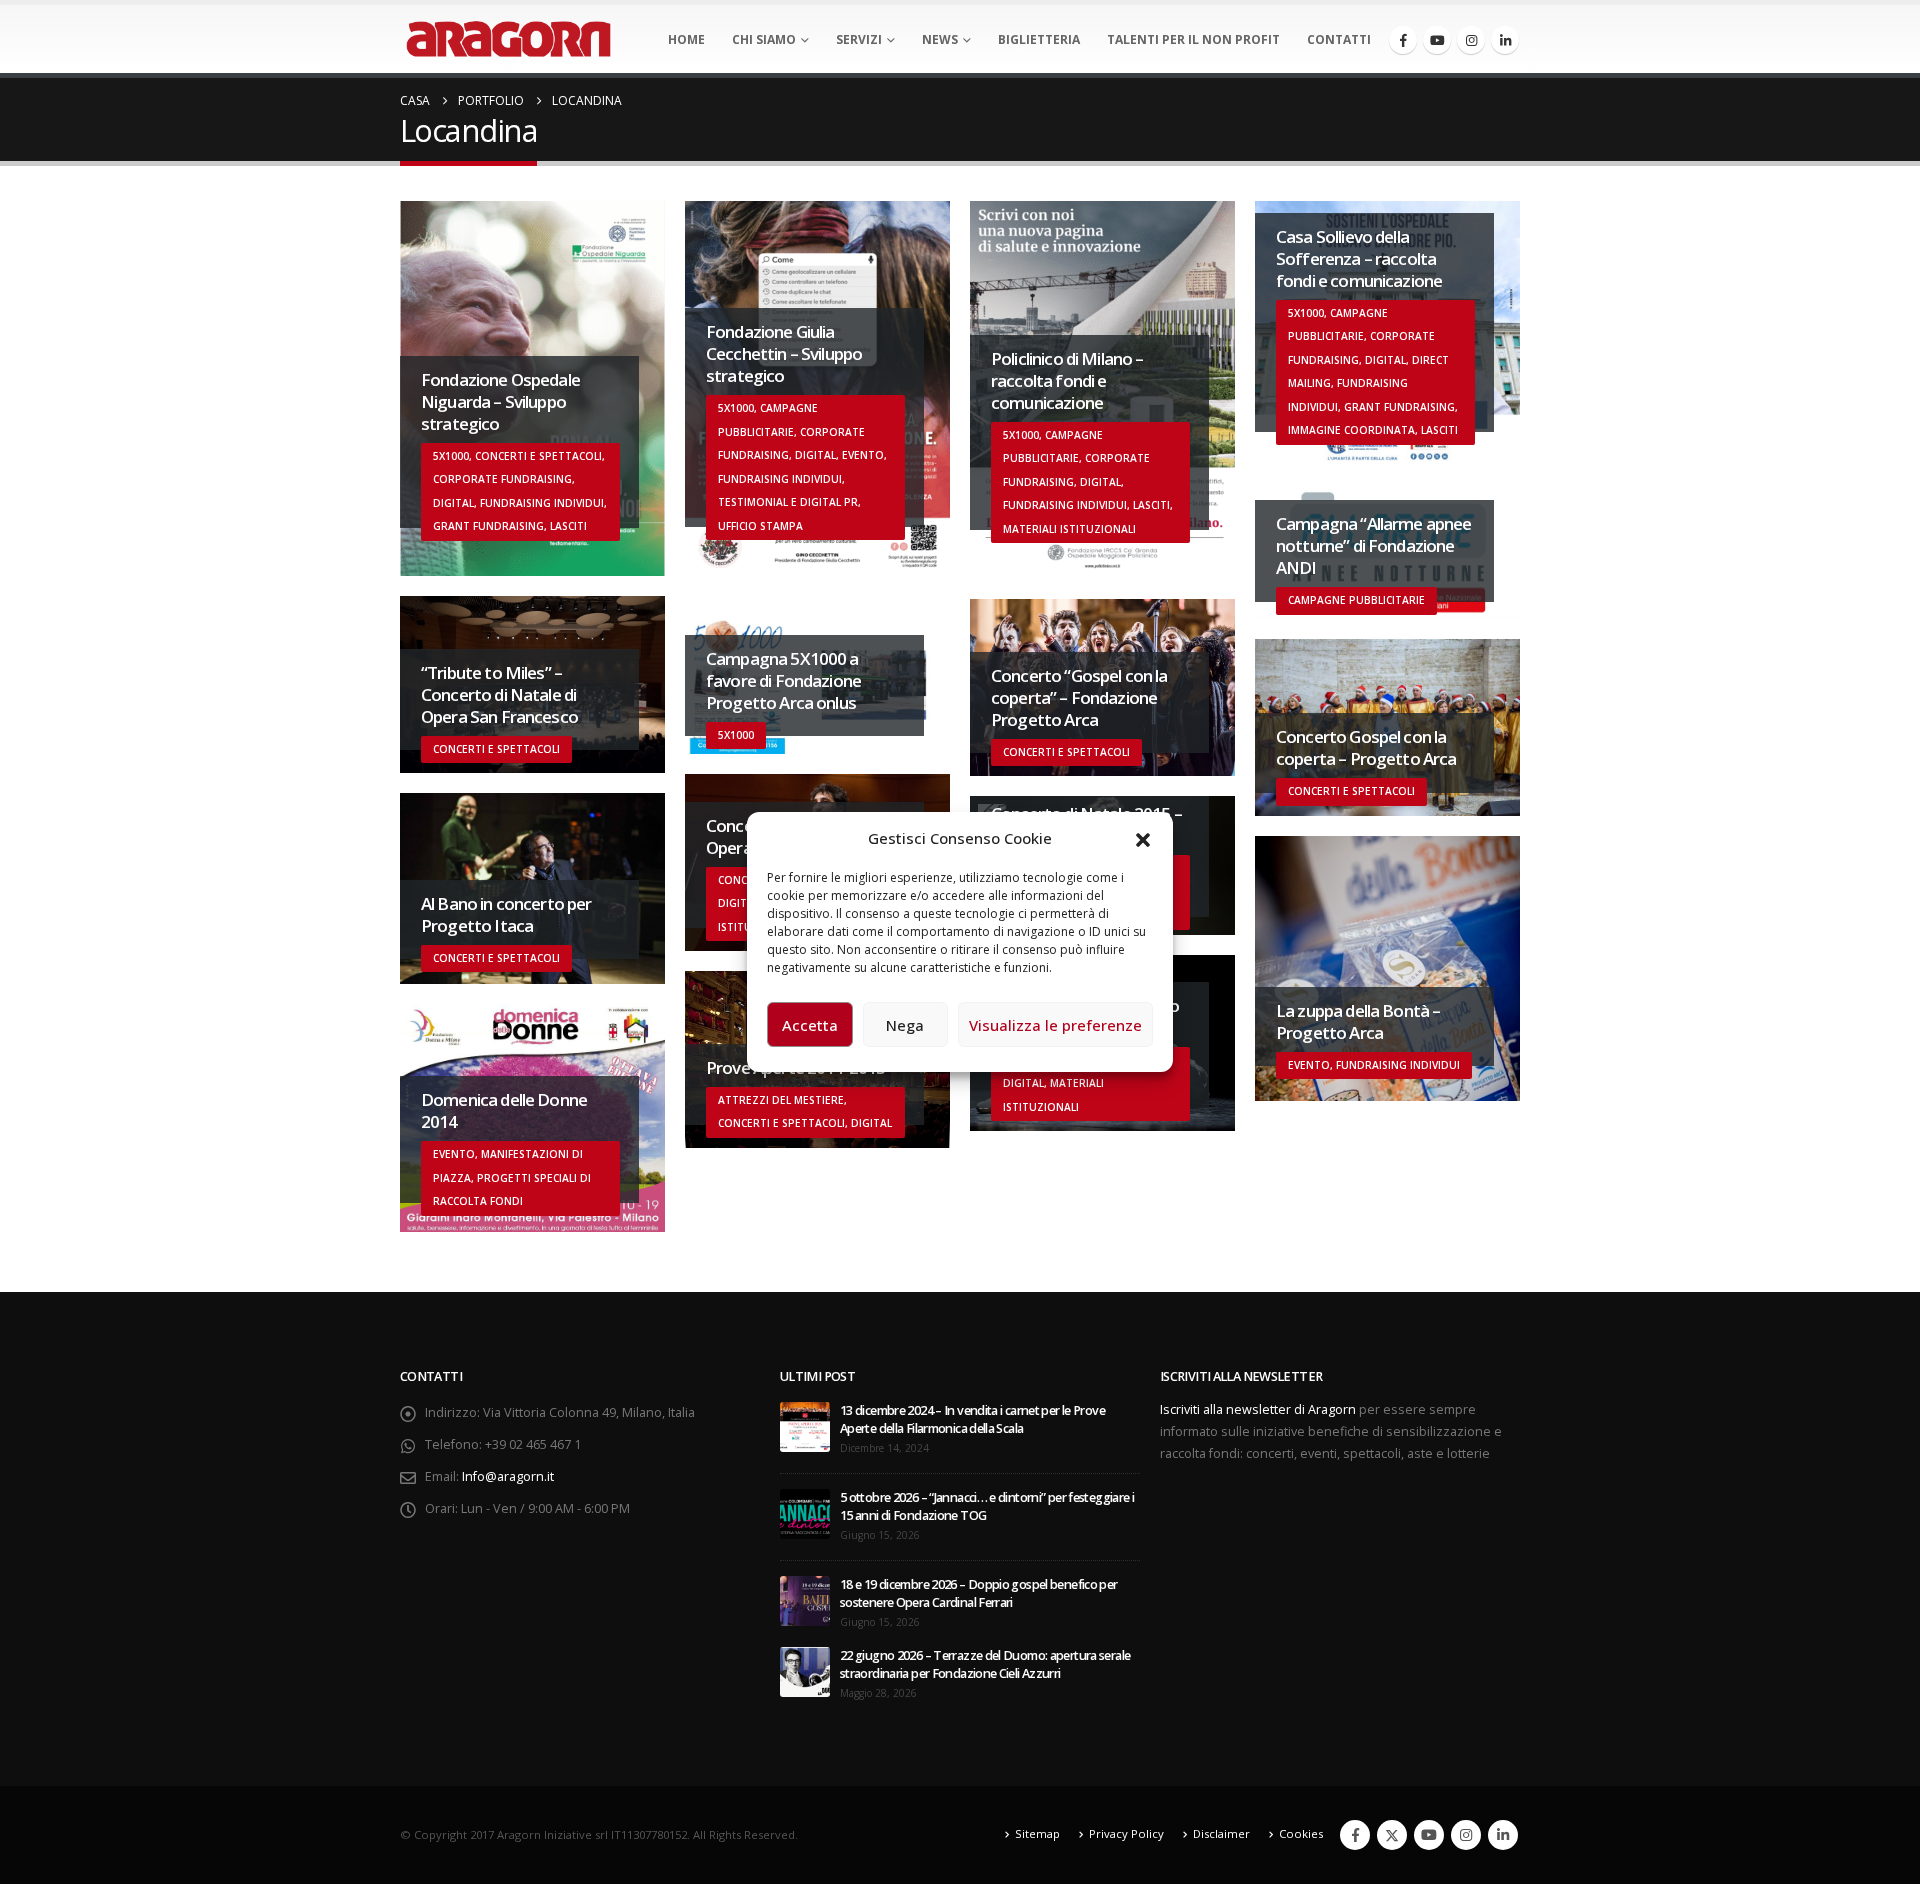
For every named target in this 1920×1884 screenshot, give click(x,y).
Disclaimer (1221, 1833)
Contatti (1339, 39)
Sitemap (1037, 1833)
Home (686, 39)
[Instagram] (1471, 40)
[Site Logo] (508, 39)
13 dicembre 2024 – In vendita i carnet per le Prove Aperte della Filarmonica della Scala (972, 1419)
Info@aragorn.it (508, 1476)
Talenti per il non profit (1193, 39)
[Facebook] (1403, 40)
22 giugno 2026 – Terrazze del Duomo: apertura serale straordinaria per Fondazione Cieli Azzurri (985, 1664)
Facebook (1355, 1835)
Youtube (1429, 1835)
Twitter (1392, 1835)
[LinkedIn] (1505, 40)
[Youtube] (1437, 40)
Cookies (1301, 1833)
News (940, 39)
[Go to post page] (805, 1425)
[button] (1143, 838)
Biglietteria (1039, 39)
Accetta (810, 1025)
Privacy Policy (1126, 1833)
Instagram (1466, 1835)
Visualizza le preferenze (1055, 1025)
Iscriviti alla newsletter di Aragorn (1258, 1409)
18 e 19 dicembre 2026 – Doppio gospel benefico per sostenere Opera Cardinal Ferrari (979, 1593)
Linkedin (1503, 1835)
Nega (905, 1025)
